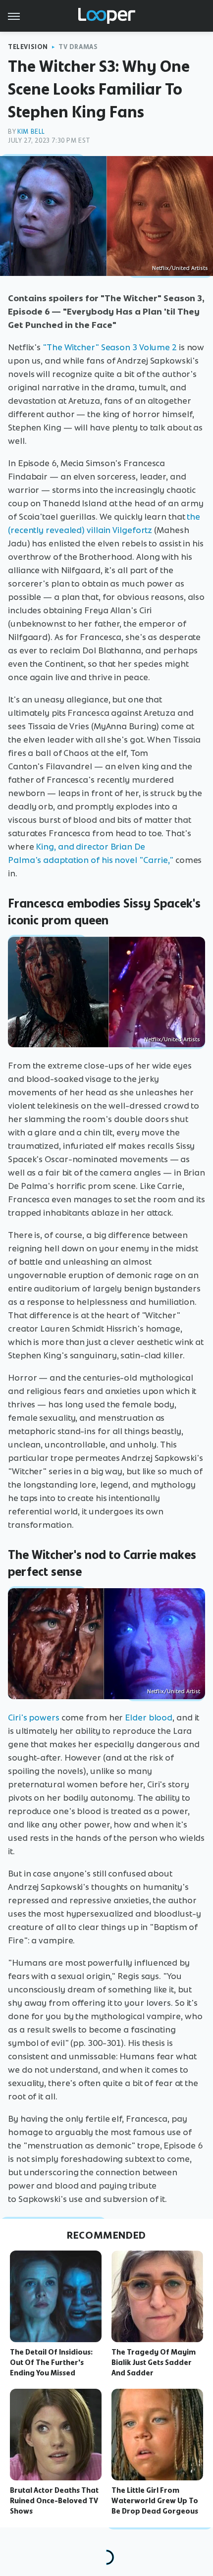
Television (28, 47)
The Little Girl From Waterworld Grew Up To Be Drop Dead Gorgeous (155, 2501)
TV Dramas (78, 47)
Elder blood (149, 1717)
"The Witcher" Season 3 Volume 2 (110, 347)
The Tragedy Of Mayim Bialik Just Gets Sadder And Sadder (154, 2362)
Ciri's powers (34, 1717)
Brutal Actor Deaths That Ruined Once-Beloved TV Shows (54, 2501)
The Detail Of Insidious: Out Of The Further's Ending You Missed (51, 2362)
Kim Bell (31, 132)
